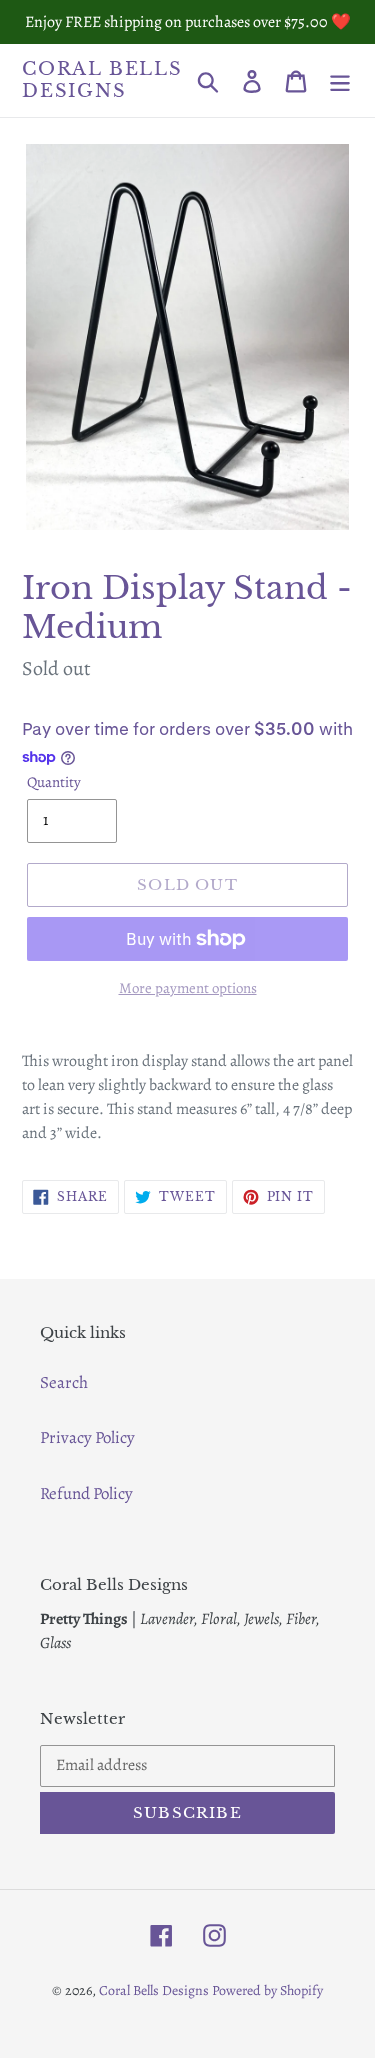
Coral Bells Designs (102, 80)
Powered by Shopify (267, 1990)
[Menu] (340, 81)
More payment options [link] (188, 988)
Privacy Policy (87, 1437)
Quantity (54, 782)
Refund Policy (86, 1493)
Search (64, 1382)
